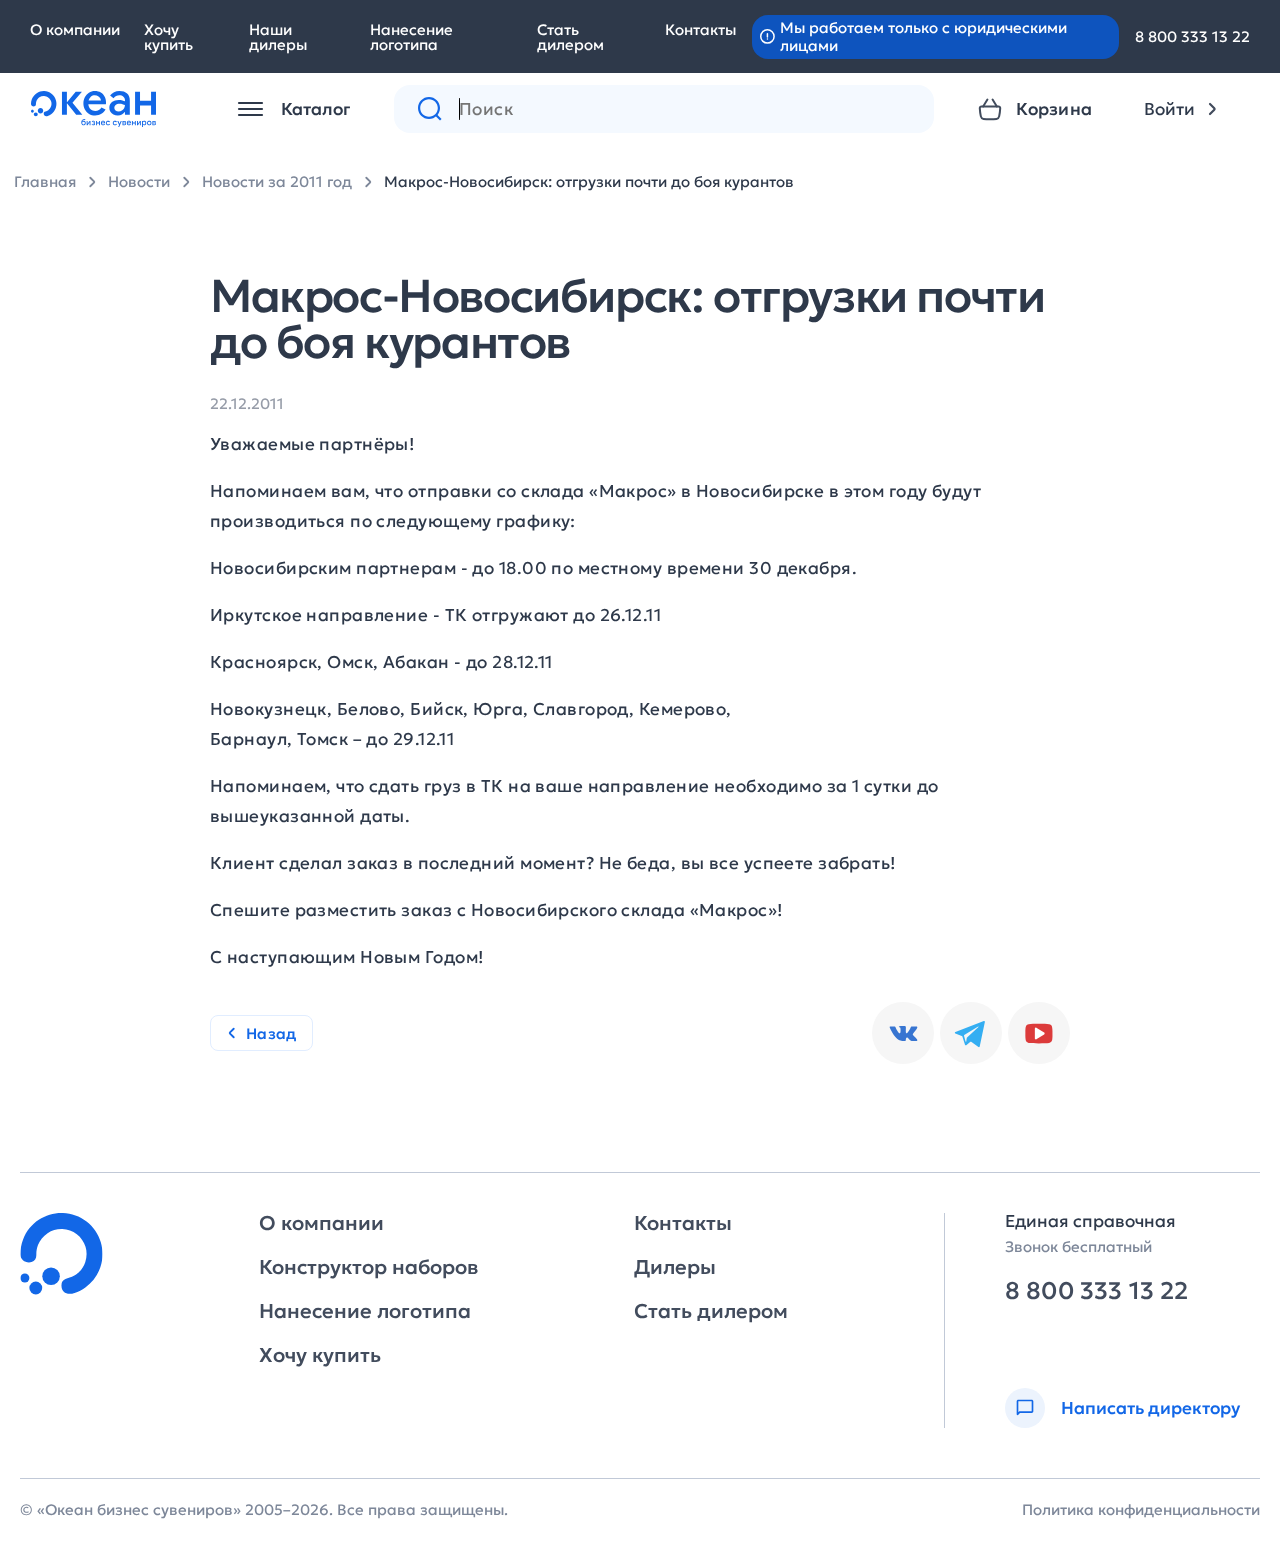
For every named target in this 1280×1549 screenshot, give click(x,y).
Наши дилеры (278, 37)
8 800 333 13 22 (1192, 36)
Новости (139, 181)
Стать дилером (570, 37)
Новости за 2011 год (277, 181)
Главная (45, 181)
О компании (75, 29)
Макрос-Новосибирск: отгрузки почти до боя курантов (589, 181)
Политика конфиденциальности (1141, 1509)
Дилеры (675, 1267)
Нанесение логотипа (411, 37)
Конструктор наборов (368, 1267)
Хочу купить (168, 37)
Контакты (700, 29)
